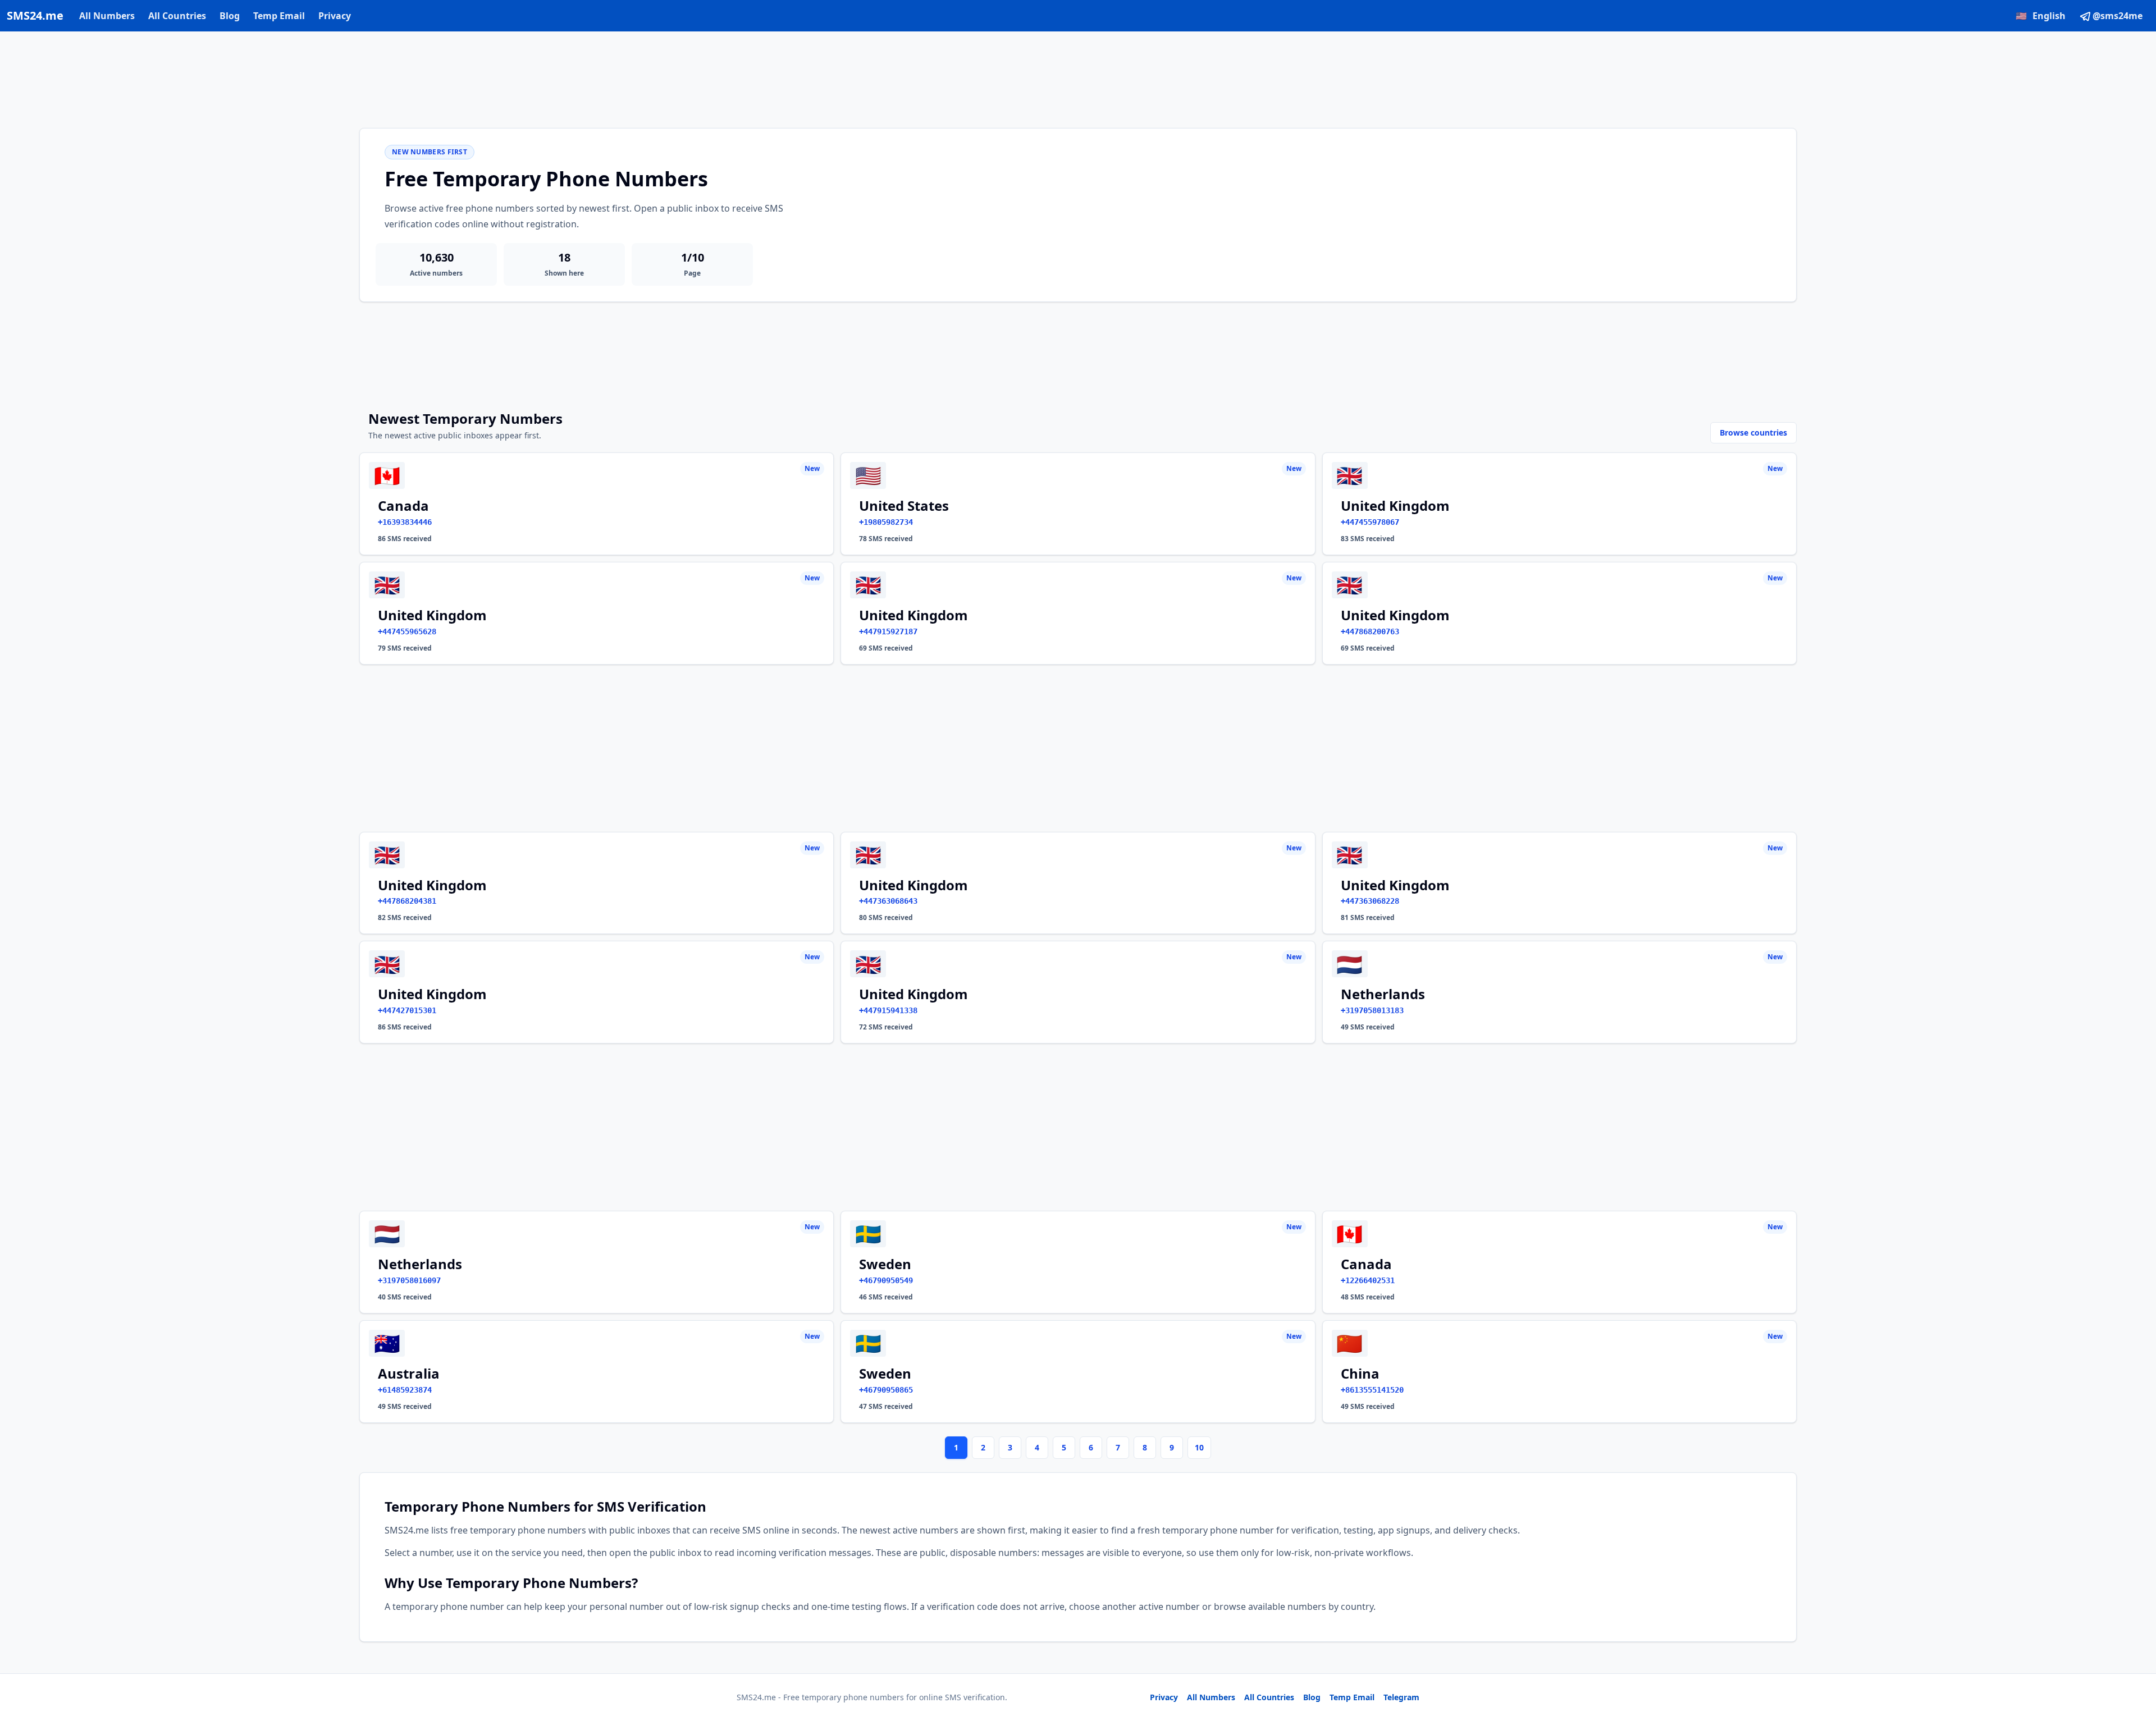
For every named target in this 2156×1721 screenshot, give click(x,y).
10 (1199, 1447)
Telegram (1401, 1697)
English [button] (2041, 16)
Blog (230, 16)
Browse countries (1753, 432)
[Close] (2135, 1662)
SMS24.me (35, 15)
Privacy (335, 16)
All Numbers (107, 16)
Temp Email (279, 16)
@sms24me (2118, 16)
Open (1992, 1698)
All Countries (177, 16)
